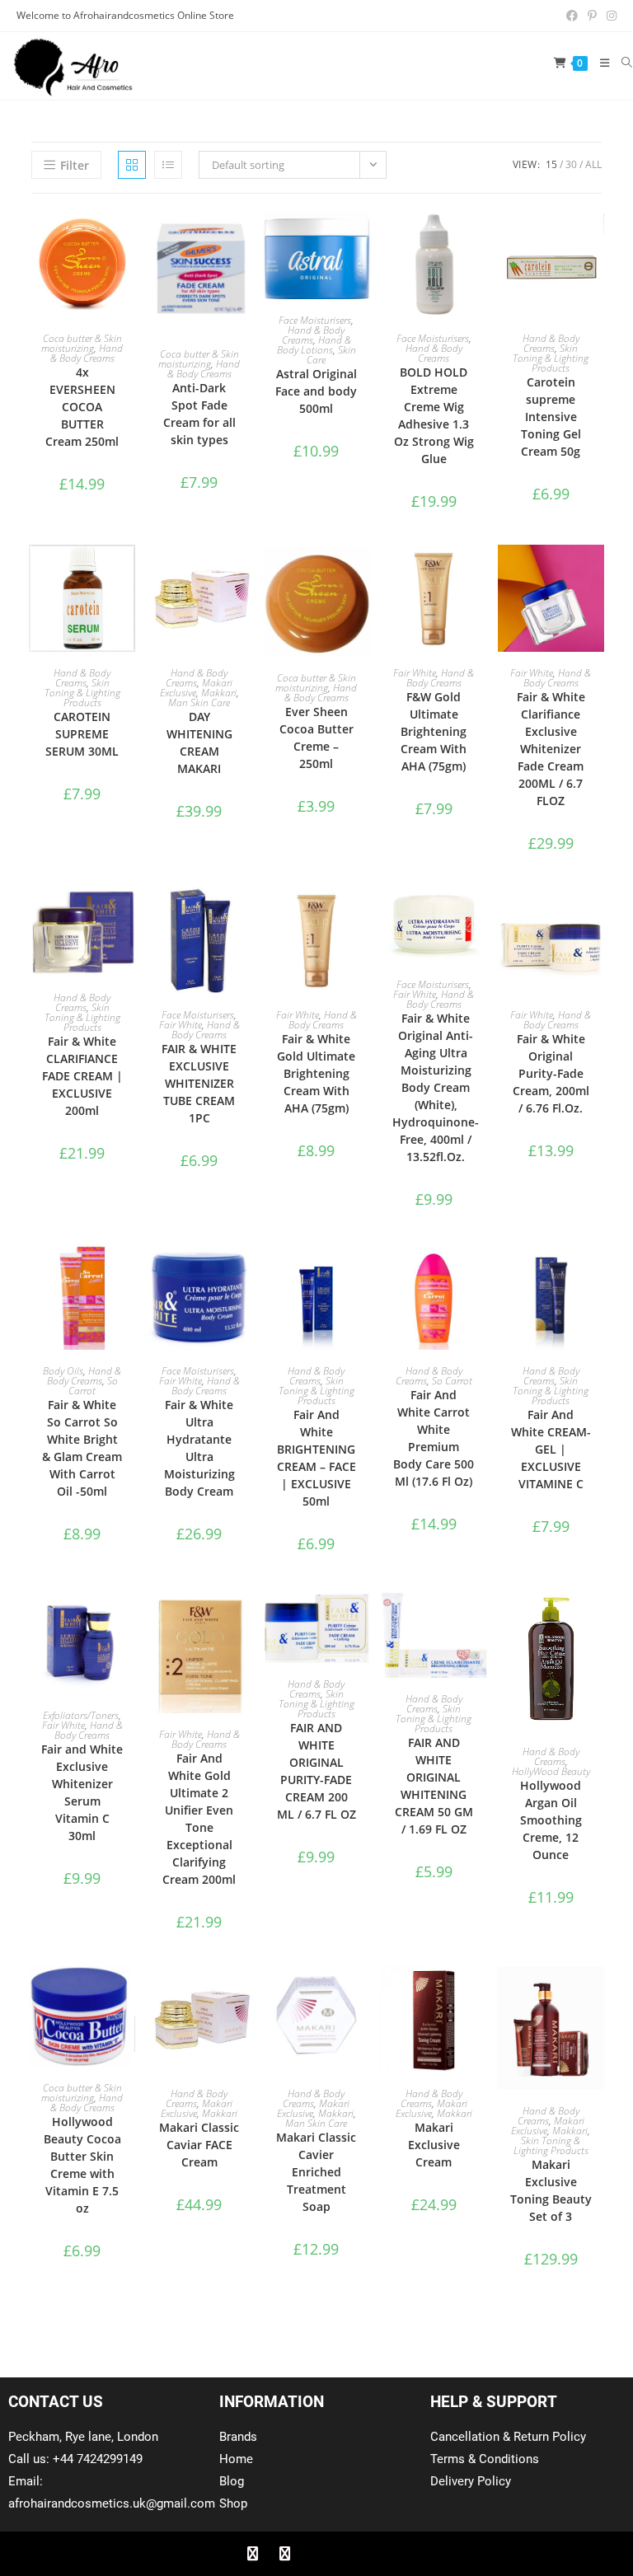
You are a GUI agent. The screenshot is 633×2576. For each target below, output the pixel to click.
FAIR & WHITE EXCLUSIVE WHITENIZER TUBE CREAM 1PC (199, 1083)
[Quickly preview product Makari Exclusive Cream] (479, 1995)
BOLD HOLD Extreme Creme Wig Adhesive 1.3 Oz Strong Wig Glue (434, 415)
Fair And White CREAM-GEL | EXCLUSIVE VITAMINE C (551, 1449)
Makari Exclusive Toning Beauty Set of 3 (551, 2190)
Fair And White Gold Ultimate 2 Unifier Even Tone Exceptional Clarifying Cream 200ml (199, 1819)
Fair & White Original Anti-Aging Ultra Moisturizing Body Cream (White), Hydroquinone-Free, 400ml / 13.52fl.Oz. (436, 1087)
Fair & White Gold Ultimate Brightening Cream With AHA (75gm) (316, 1073)
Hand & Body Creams (87, 353)
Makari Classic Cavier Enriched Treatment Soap (316, 2172)
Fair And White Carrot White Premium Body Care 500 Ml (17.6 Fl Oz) (434, 1438)
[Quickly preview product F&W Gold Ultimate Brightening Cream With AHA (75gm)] (479, 574)
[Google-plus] (316, 2554)
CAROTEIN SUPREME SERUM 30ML (82, 734)
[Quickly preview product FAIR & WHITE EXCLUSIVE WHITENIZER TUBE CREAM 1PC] (245, 916)
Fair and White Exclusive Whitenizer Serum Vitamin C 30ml (82, 1792)
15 (551, 164)
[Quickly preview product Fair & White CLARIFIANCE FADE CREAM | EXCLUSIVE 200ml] (127, 916)
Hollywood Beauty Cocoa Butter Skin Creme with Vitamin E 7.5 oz (82, 2165)
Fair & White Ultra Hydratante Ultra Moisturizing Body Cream (199, 1448)
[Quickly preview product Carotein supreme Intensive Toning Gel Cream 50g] (596, 239)
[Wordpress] (349, 2554)
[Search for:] (621, 63)
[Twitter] (284, 2554)
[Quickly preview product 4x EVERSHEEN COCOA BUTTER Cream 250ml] (127, 239)
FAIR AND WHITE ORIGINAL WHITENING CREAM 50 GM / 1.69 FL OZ (434, 1786)
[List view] (168, 165)
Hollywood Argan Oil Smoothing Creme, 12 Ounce (551, 1820)
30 (571, 164)
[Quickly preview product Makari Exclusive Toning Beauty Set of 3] (596, 1995)
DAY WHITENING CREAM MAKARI (199, 742)
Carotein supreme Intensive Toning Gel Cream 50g (551, 417)
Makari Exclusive (197, 2108)
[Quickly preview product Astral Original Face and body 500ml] (362, 239)
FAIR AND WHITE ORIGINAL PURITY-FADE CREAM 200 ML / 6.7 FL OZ (316, 1771)
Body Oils (63, 1371)
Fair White (415, 673)
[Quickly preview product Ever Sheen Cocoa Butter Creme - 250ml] (362, 574)
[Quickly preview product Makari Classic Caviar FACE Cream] (245, 1995)
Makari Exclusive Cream (434, 2145)
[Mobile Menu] (599, 63)
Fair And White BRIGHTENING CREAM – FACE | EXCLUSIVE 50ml (316, 1458)
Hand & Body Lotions (314, 345)
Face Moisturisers (315, 320)
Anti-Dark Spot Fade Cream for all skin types (199, 414)
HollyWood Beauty (551, 1771)
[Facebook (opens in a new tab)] (572, 16)
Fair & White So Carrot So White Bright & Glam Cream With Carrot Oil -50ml (82, 1448)
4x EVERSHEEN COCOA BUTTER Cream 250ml (82, 407)
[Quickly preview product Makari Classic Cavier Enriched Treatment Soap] (362, 1995)
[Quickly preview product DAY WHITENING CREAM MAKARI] (245, 574)
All (593, 164)
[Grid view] (132, 165)
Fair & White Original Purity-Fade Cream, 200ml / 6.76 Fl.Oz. (551, 1073)
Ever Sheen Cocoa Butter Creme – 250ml (316, 738)
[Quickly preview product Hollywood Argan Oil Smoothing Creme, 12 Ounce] (596, 1617)
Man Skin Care (199, 703)
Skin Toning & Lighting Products (551, 358)
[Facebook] (252, 2554)
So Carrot (93, 1386)
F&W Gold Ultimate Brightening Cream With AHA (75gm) (434, 731)
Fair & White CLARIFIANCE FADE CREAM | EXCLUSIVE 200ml (82, 1076)
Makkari (219, 693)
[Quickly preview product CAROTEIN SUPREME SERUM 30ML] (127, 574)
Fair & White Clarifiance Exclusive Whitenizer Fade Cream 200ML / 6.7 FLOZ (551, 749)
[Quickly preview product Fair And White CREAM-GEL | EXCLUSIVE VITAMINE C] (596, 1272)
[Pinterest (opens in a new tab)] (592, 16)
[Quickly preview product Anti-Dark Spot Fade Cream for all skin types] (245, 239)
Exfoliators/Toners (81, 1715)
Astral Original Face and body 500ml (316, 391)
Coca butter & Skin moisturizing (82, 343)
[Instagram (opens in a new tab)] (609, 16)
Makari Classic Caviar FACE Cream (199, 2145)
